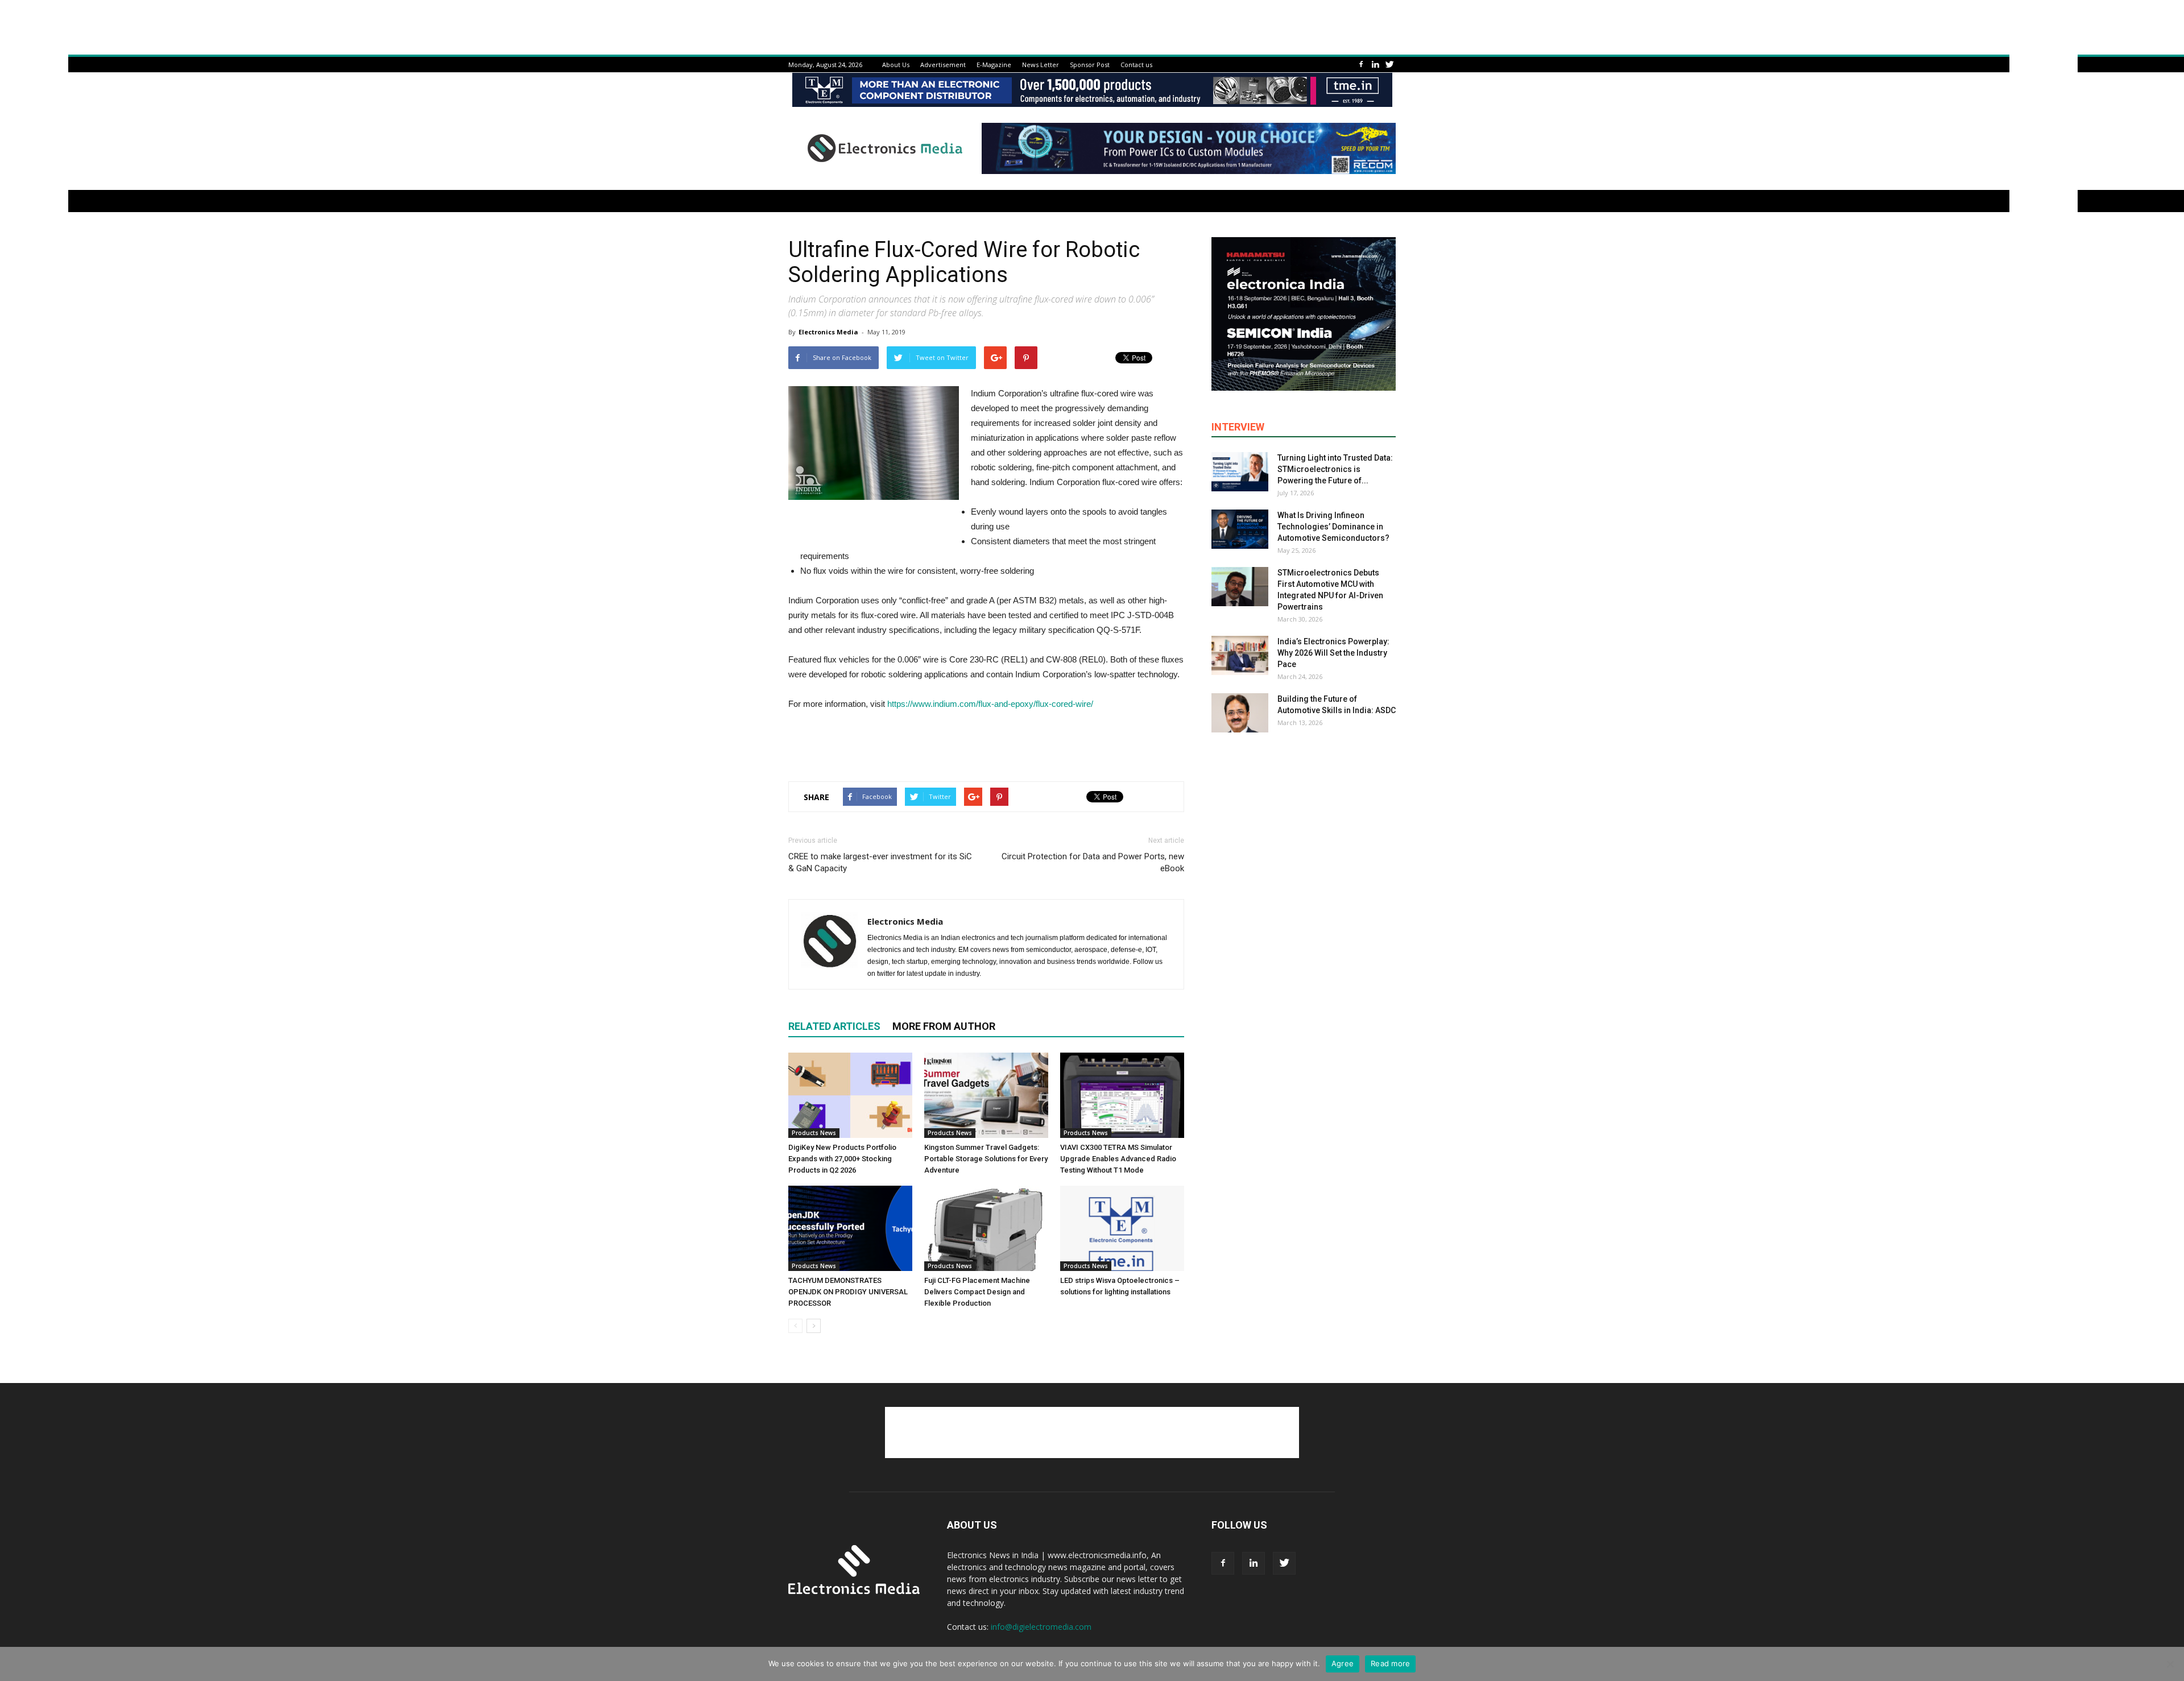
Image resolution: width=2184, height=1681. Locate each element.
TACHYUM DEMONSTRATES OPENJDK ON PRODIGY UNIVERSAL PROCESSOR (848, 1292)
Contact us (1136, 65)
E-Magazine (994, 65)
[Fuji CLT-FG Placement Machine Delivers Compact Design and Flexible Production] (986, 1228)
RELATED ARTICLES (834, 1026)
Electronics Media (828, 332)
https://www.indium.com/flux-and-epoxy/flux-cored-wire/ (991, 704)
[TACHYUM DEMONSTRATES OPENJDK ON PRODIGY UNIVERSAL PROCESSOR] (850, 1228)
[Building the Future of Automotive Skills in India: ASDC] (1240, 713)
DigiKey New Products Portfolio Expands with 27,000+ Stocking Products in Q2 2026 (842, 1159)
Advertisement (943, 65)
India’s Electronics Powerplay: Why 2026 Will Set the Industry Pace (1333, 653)
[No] (2170, 1664)
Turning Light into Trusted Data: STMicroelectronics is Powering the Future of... (1335, 469)
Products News (814, 1133)
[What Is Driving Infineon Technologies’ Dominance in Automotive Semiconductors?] (1240, 529)
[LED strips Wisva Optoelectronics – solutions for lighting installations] (1122, 1228)
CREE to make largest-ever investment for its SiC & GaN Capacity (880, 862)
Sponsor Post (1090, 65)
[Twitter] (1389, 65)
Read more (1390, 1663)
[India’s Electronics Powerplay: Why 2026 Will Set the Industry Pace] (1240, 655)
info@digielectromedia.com (1041, 1627)
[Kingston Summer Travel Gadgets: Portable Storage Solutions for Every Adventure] (986, 1095)
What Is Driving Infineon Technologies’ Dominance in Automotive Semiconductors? (1333, 527)
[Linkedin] (1375, 65)
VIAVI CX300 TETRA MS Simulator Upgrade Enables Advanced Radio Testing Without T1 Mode (1118, 1159)
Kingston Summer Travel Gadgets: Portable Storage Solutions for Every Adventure (986, 1159)
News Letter (1041, 65)
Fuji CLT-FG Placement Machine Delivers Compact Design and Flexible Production (977, 1292)
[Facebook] (1361, 65)
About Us (896, 65)
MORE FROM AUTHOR (944, 1026)
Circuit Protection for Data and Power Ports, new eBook (1093, 862)
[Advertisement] (986, 743)
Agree (1343, 1663)
